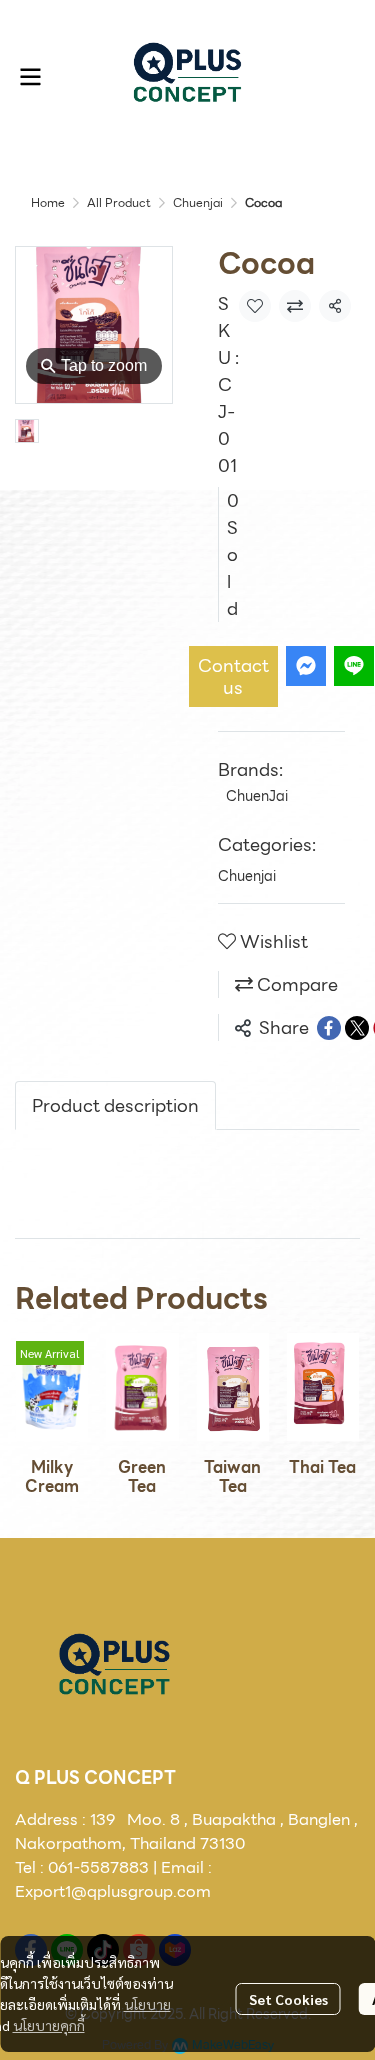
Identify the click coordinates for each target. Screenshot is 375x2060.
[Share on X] (357, 1028)
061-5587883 (98, 1867)
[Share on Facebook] (329, 1028)
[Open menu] (30, 77)
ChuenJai (257, 796)
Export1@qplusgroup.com (113, 1891)
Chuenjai (198, 202)
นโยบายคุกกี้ (49, 2025)
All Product (119, 202)
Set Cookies (288, 1999)
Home (48, 202)
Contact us (233, 676)
